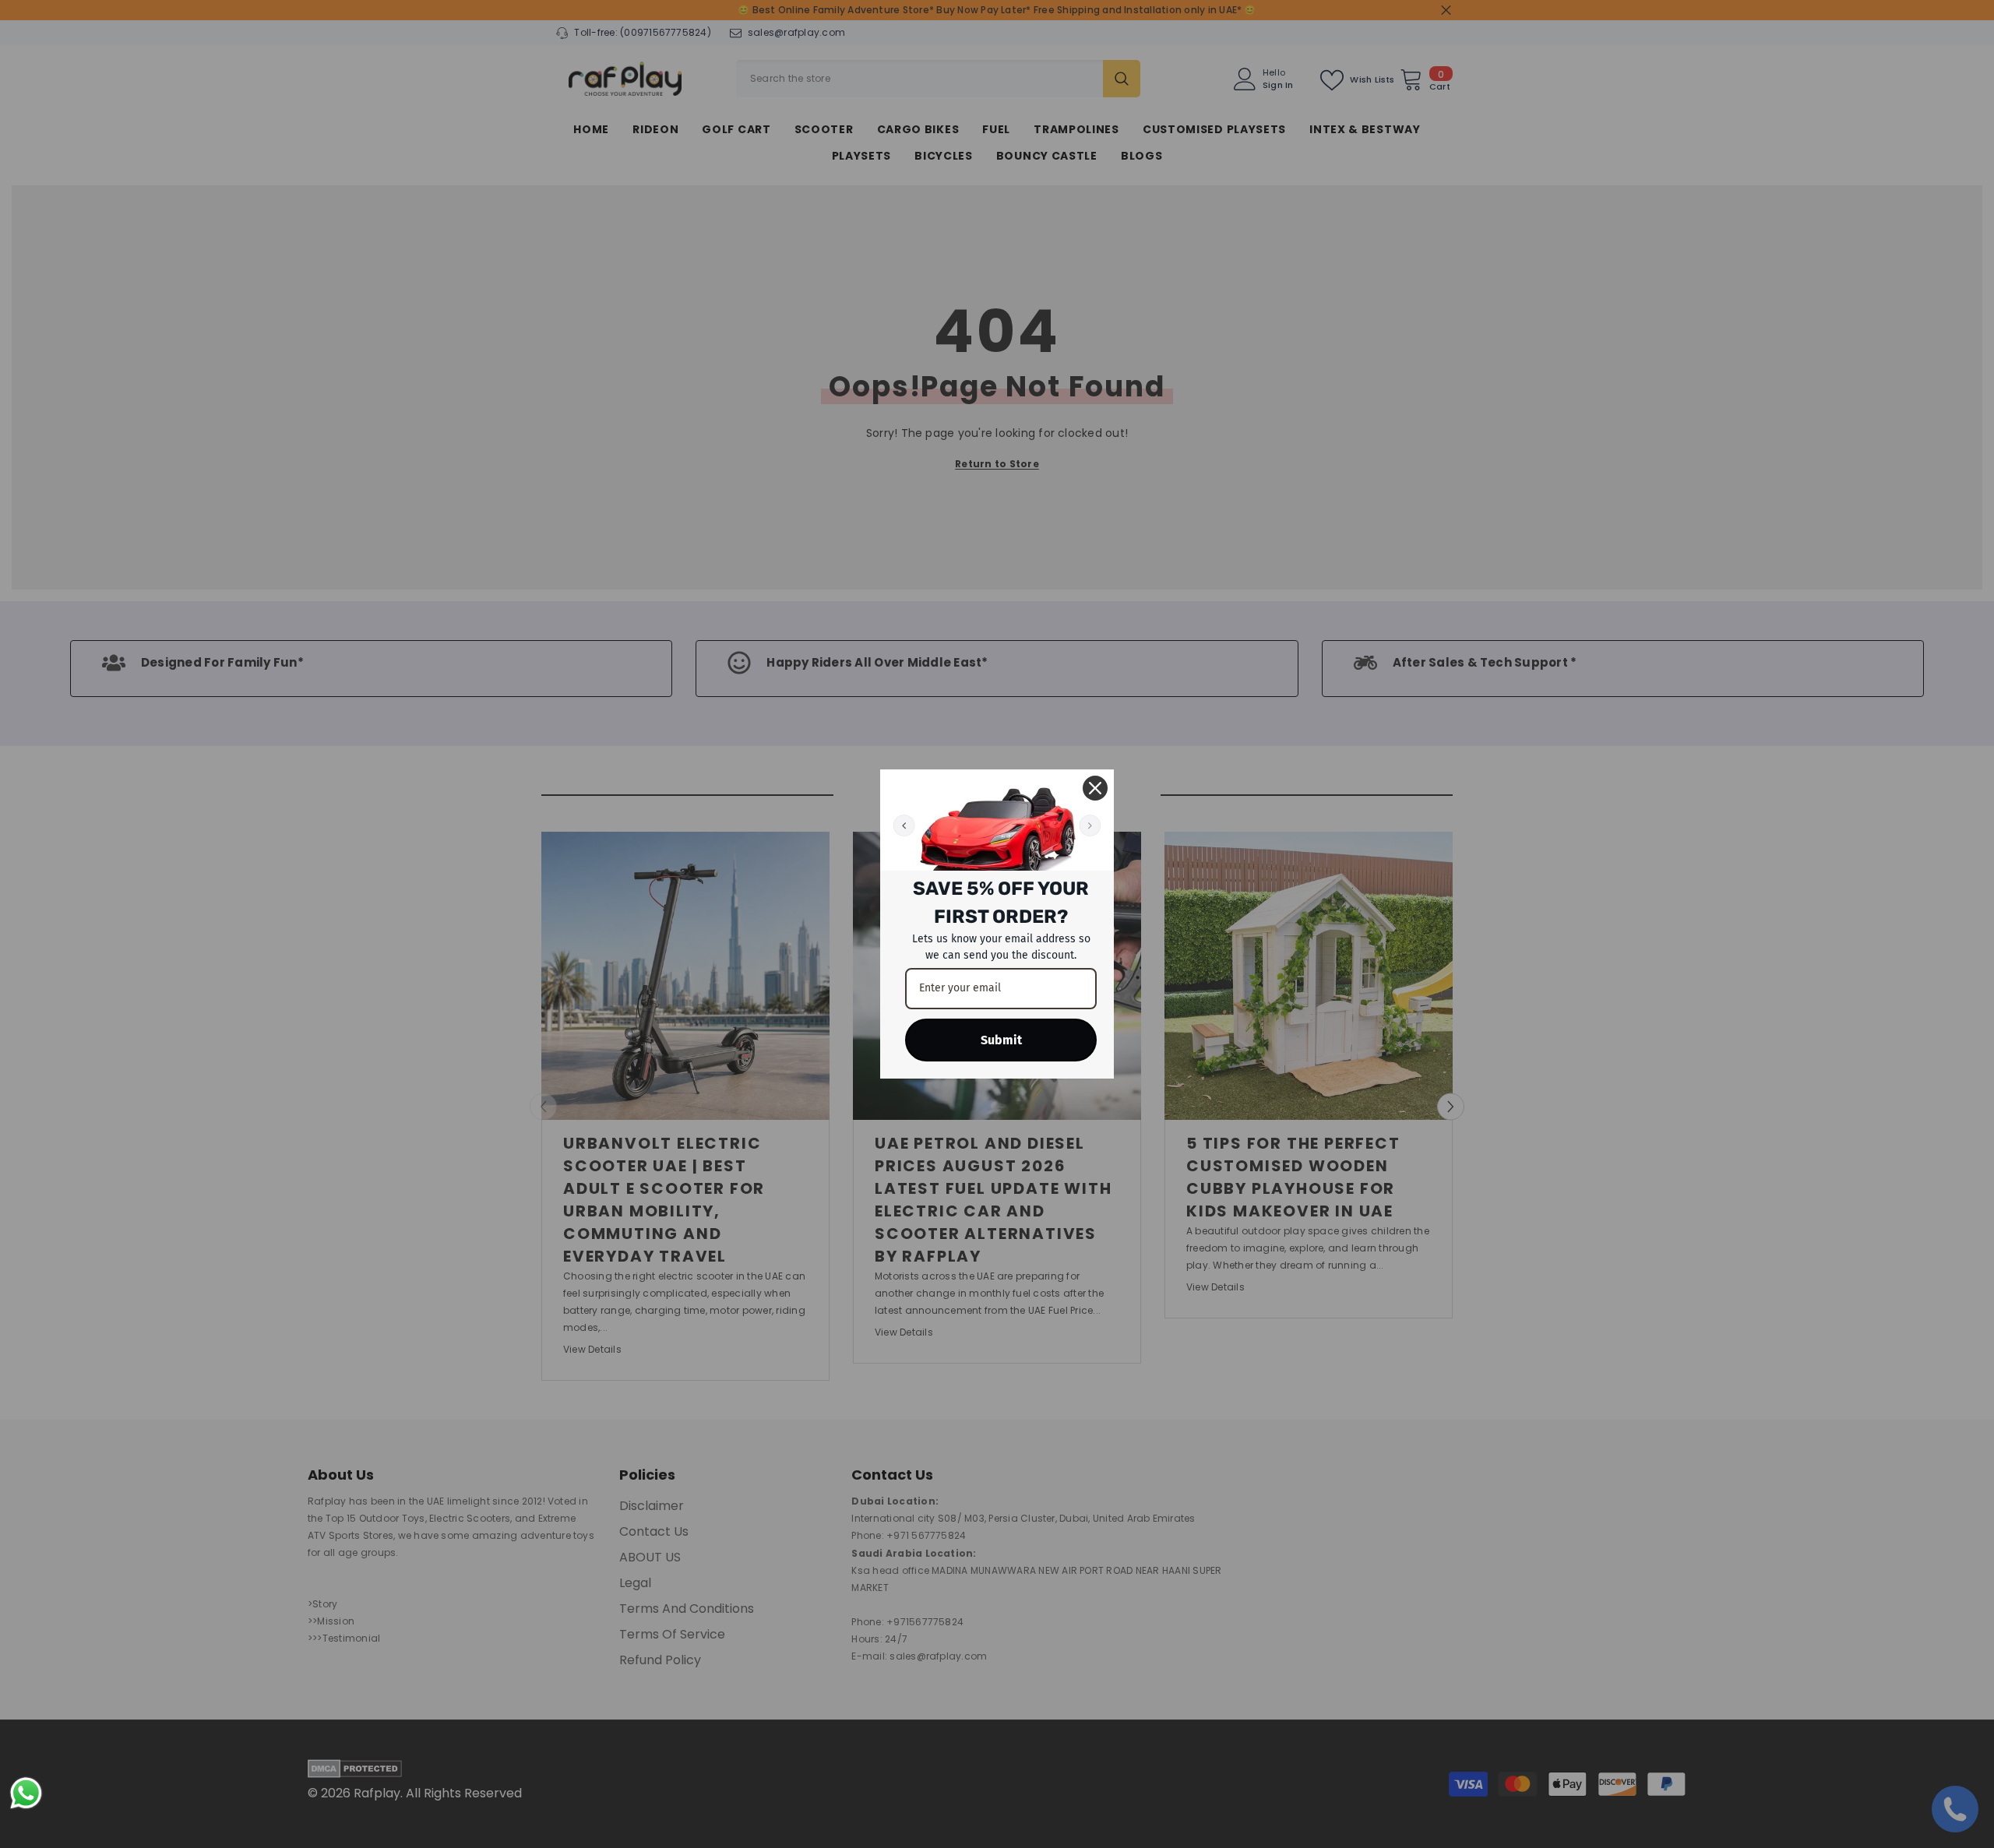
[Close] (1095, 788)
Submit (1001, 1040)
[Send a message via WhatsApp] (26, 1793)
